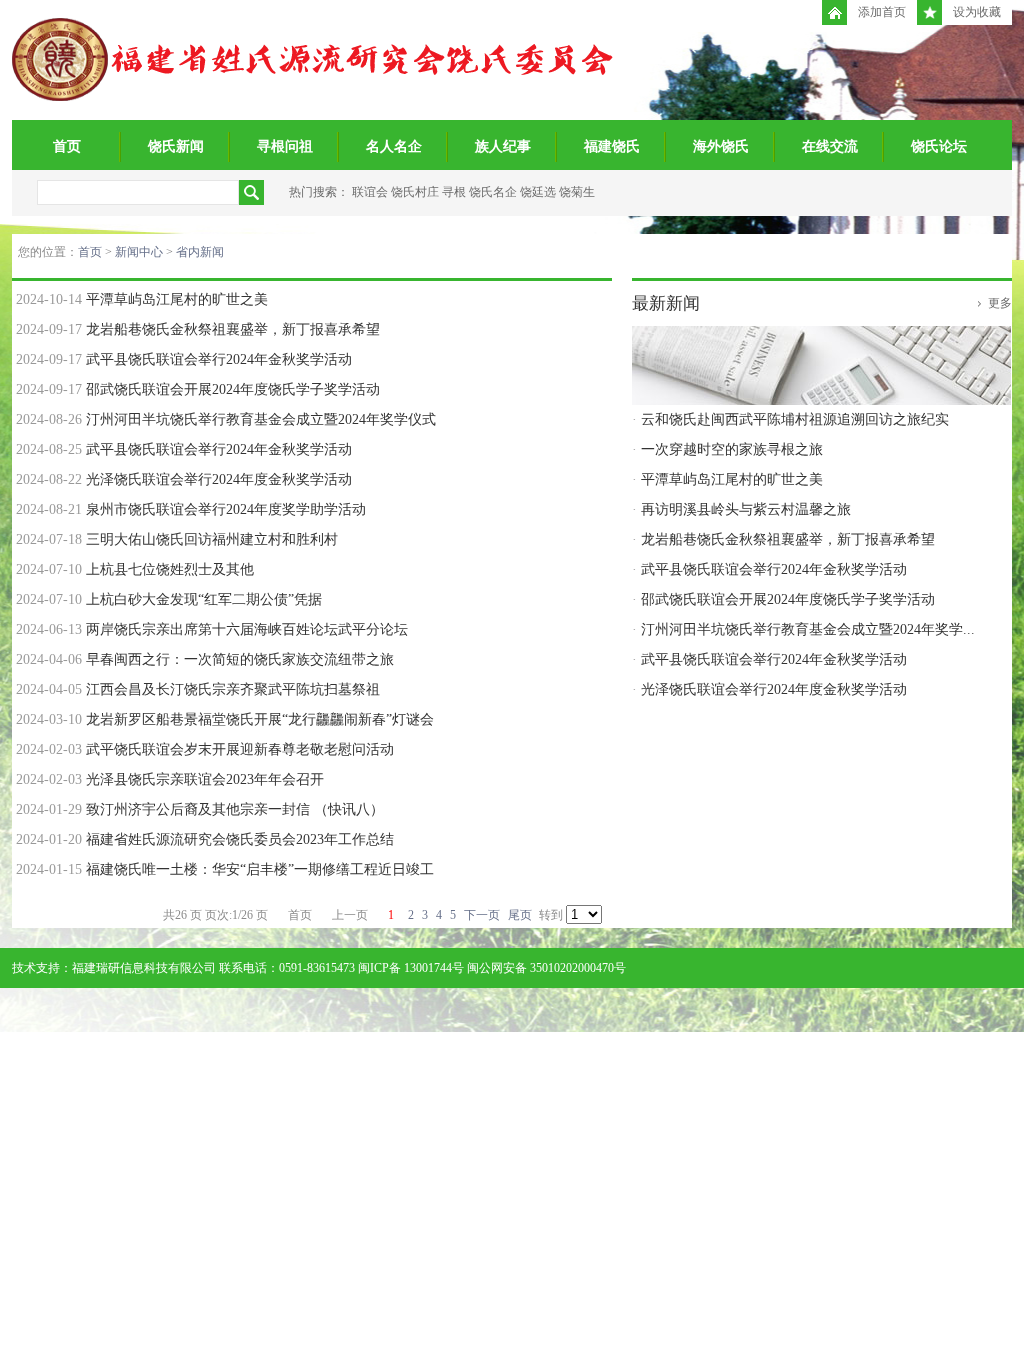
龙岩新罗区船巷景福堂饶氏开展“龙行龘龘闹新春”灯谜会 (260, 719)
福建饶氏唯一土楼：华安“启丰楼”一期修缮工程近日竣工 (260, 869)
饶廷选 (538, 192)
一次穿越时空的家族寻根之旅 (732, 449)
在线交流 (830, 146)
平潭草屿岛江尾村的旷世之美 (177, 299)
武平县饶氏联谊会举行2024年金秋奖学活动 (219, 359)
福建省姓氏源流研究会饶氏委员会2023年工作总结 (240, 839)
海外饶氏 (721, 146)
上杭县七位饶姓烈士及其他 (170, 569)
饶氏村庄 (415, 192)
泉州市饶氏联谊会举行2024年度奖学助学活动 (226, 509)
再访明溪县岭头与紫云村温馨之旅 (746, 509)
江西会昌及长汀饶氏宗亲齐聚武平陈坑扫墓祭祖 (233, 689)
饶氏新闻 (176, 146)
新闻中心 (139, 252)
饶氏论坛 (939, 146)
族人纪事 (503, 146)
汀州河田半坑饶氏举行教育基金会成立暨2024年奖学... (808, 629)
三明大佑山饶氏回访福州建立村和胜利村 (212, 539)
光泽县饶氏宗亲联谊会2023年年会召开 (205, 779)
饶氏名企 (493, 192)
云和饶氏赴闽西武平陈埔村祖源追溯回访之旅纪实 (795, 419)
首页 (67, 146)
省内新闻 (200, 252)
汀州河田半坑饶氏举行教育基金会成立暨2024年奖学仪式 (261, 419)
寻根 (454, 192)
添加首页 (882, 12)
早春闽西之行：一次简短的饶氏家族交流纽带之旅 (240, 659)
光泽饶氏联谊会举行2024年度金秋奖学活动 (219, 479)
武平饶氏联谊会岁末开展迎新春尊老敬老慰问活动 (240, 749)
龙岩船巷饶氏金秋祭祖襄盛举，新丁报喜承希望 (233, 329)
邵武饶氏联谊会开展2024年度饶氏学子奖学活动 (233, 389)
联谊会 (370, 192)
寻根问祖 (285, 146)
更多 (1000, 303)
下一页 (482, 915)
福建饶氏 (612, 146)
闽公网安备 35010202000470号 (546, 968)
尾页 (520, 915)
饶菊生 (577, 192)
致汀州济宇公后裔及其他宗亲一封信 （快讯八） (235, 809)
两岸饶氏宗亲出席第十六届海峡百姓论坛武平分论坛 (247, 629)
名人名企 (394, 146)
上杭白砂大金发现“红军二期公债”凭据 (204, 599)
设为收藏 (977, 12)
